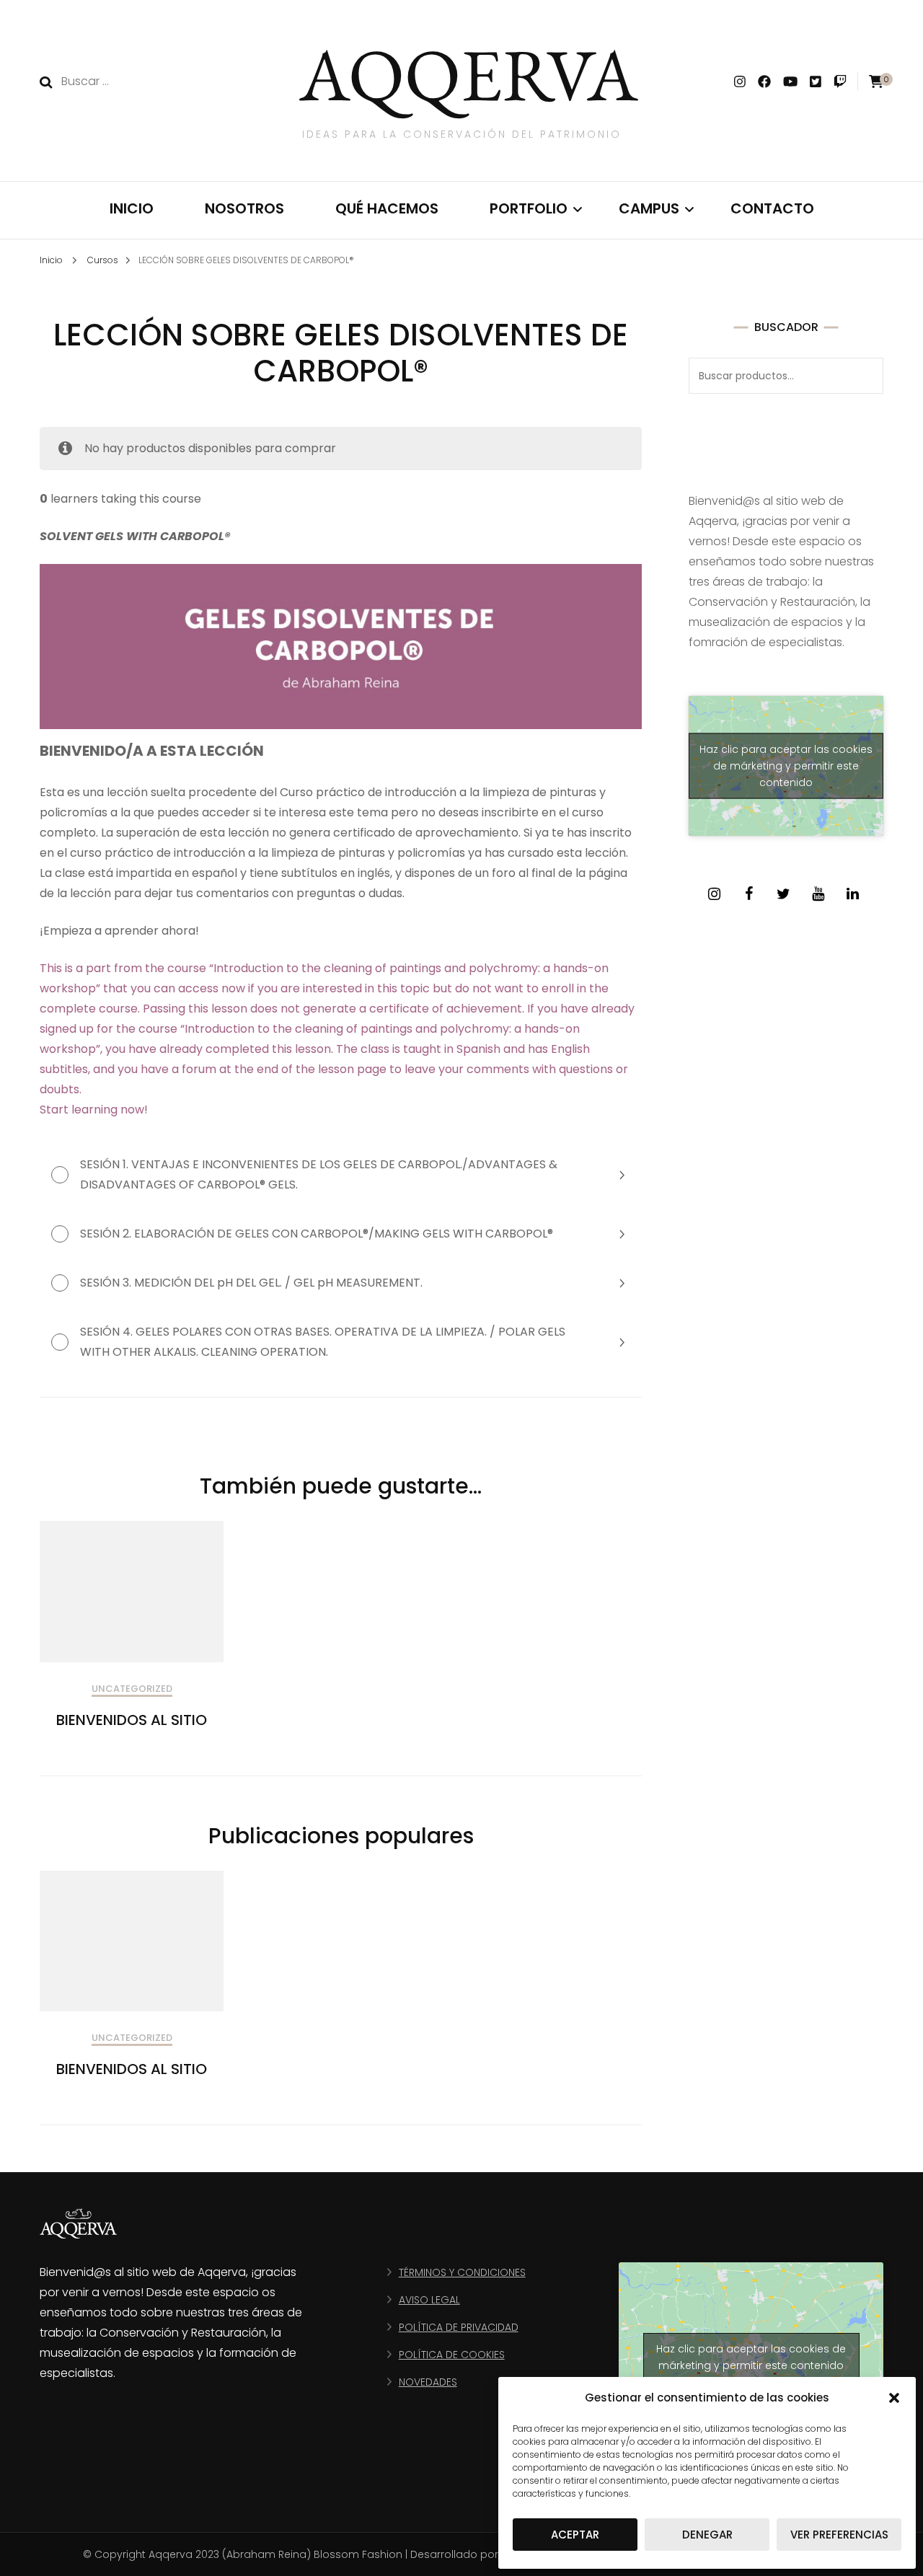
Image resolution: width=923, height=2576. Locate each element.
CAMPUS (649, 208)
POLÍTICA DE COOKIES (452, 2355)
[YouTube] (818, 894)
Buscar (865, 376)
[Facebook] (748, 894)
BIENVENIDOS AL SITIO (132, 1720)
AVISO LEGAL (429, 2300)
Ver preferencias (839, 2535)
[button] (894, 2398)
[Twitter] (783, 894)
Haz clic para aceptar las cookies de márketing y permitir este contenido (786, 766)
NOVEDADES (428, 2382)
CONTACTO (772, 208)
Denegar (707, 2535)
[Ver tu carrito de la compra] (876, 82)
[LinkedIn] (852, 894)
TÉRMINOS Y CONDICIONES (462, 2272)
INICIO (132, 208)
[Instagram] (714, 894)
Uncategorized (132, 1689)
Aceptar (575, 2535)
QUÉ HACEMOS (387, 208)
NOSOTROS (244, 208)
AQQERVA (469, 74)
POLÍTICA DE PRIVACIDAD (459, 2327)
